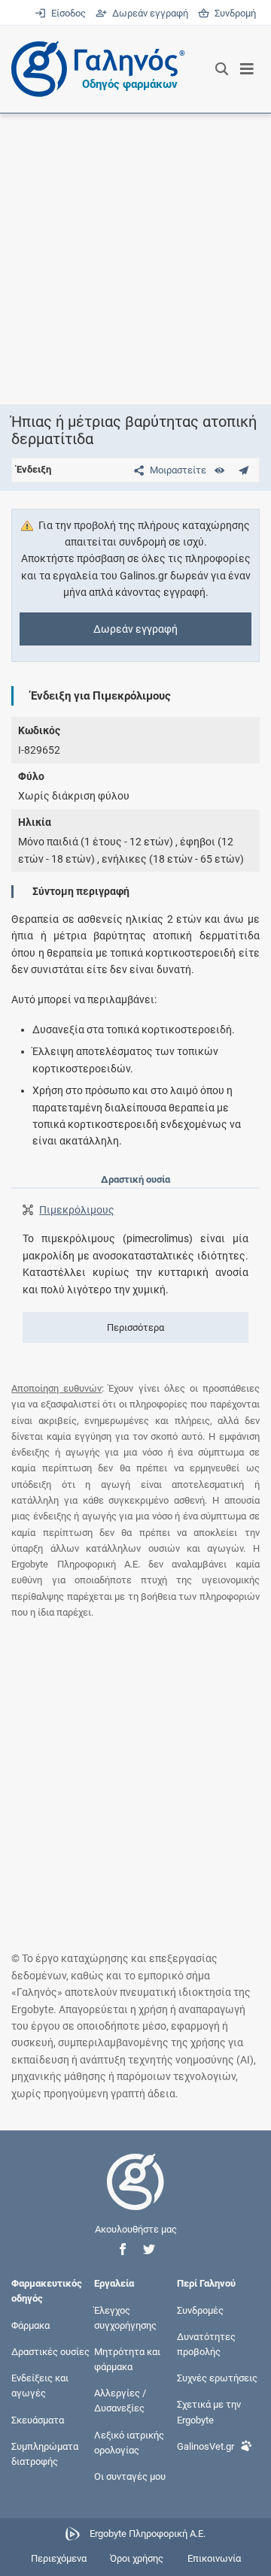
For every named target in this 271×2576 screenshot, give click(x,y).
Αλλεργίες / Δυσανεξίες (120, 2401)
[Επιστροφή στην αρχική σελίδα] (135, 2195)
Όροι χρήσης (137, 2558)
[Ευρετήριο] (219, 470)
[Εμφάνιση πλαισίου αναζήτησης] (222, 69)
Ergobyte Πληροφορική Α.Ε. (148, 2534)
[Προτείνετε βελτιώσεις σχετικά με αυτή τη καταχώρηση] (244, 470)
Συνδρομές (200, 2310)
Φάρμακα (30, 2325)
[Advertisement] (135, 259)
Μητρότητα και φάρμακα (127, 2359)
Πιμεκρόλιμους (77, 1210)
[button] (123, 2249)
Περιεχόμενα (59, 2558)
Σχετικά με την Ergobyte (209, 2412)
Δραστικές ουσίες (50, 2352)
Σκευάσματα (38, 2419)
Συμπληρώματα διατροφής (45, 2453)
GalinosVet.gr (206, 2446)
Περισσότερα (135, 1327)
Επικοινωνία (214, 2558)
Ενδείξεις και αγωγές (40, 2386)
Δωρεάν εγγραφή (149, 13)
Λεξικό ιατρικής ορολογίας (129, 2442)
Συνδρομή (233, 13)
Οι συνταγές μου (130, 2476)
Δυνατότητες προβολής (206, 2343)
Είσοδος (67, 13)
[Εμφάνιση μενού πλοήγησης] (247, 69)
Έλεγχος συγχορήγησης (125, 2317)
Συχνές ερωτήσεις (217, 2378)
